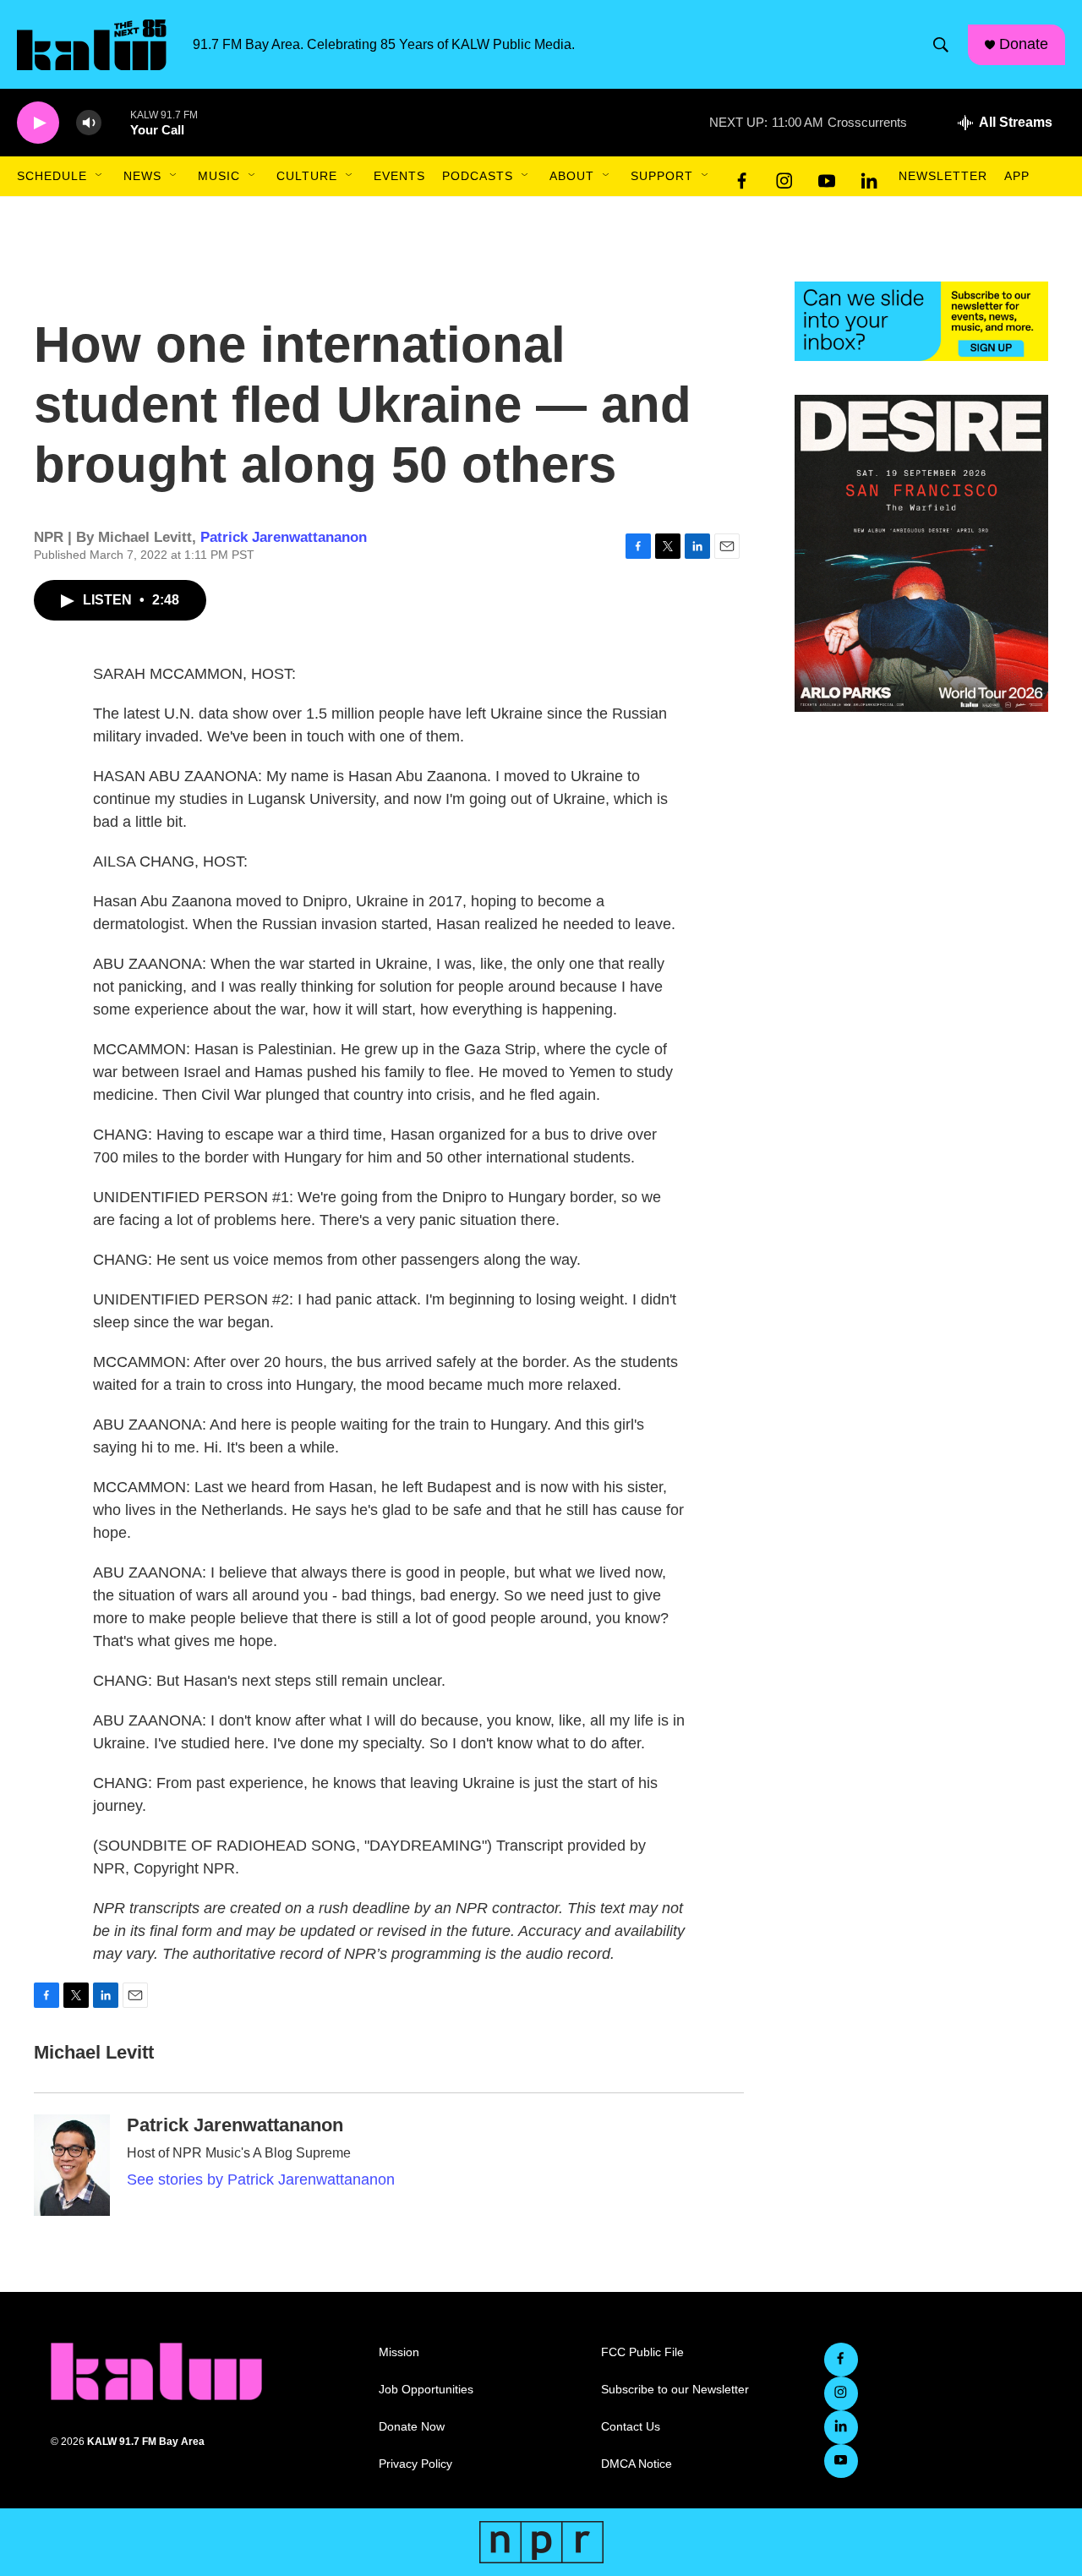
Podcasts (478, 176)
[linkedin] (869, 177)
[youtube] (827, 177)
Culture (307, 176)
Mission (399, 2352)
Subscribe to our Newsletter (675, 2390)
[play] (38, 123)
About (572, 176)
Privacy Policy (415, 2464)
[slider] (116, 122)
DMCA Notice (637, 2464)
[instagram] (784, 177)
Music (219, 176)
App (1017, 176)
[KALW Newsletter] (921, 321)
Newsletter (943, 176)
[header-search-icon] (941, 45)
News (142, 176)
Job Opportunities (426, 2390)
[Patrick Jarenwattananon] (72, 2165)
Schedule (52, 176)
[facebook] (742, 177)
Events (399, 176)
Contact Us (631, 2427)
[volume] (89, 123)
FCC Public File (642, 2352)
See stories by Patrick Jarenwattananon (261, 2179)
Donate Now (412, 2427)
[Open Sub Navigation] (100, 176)
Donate (1024, 44)
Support (662, 176)
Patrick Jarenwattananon (284, 537)
